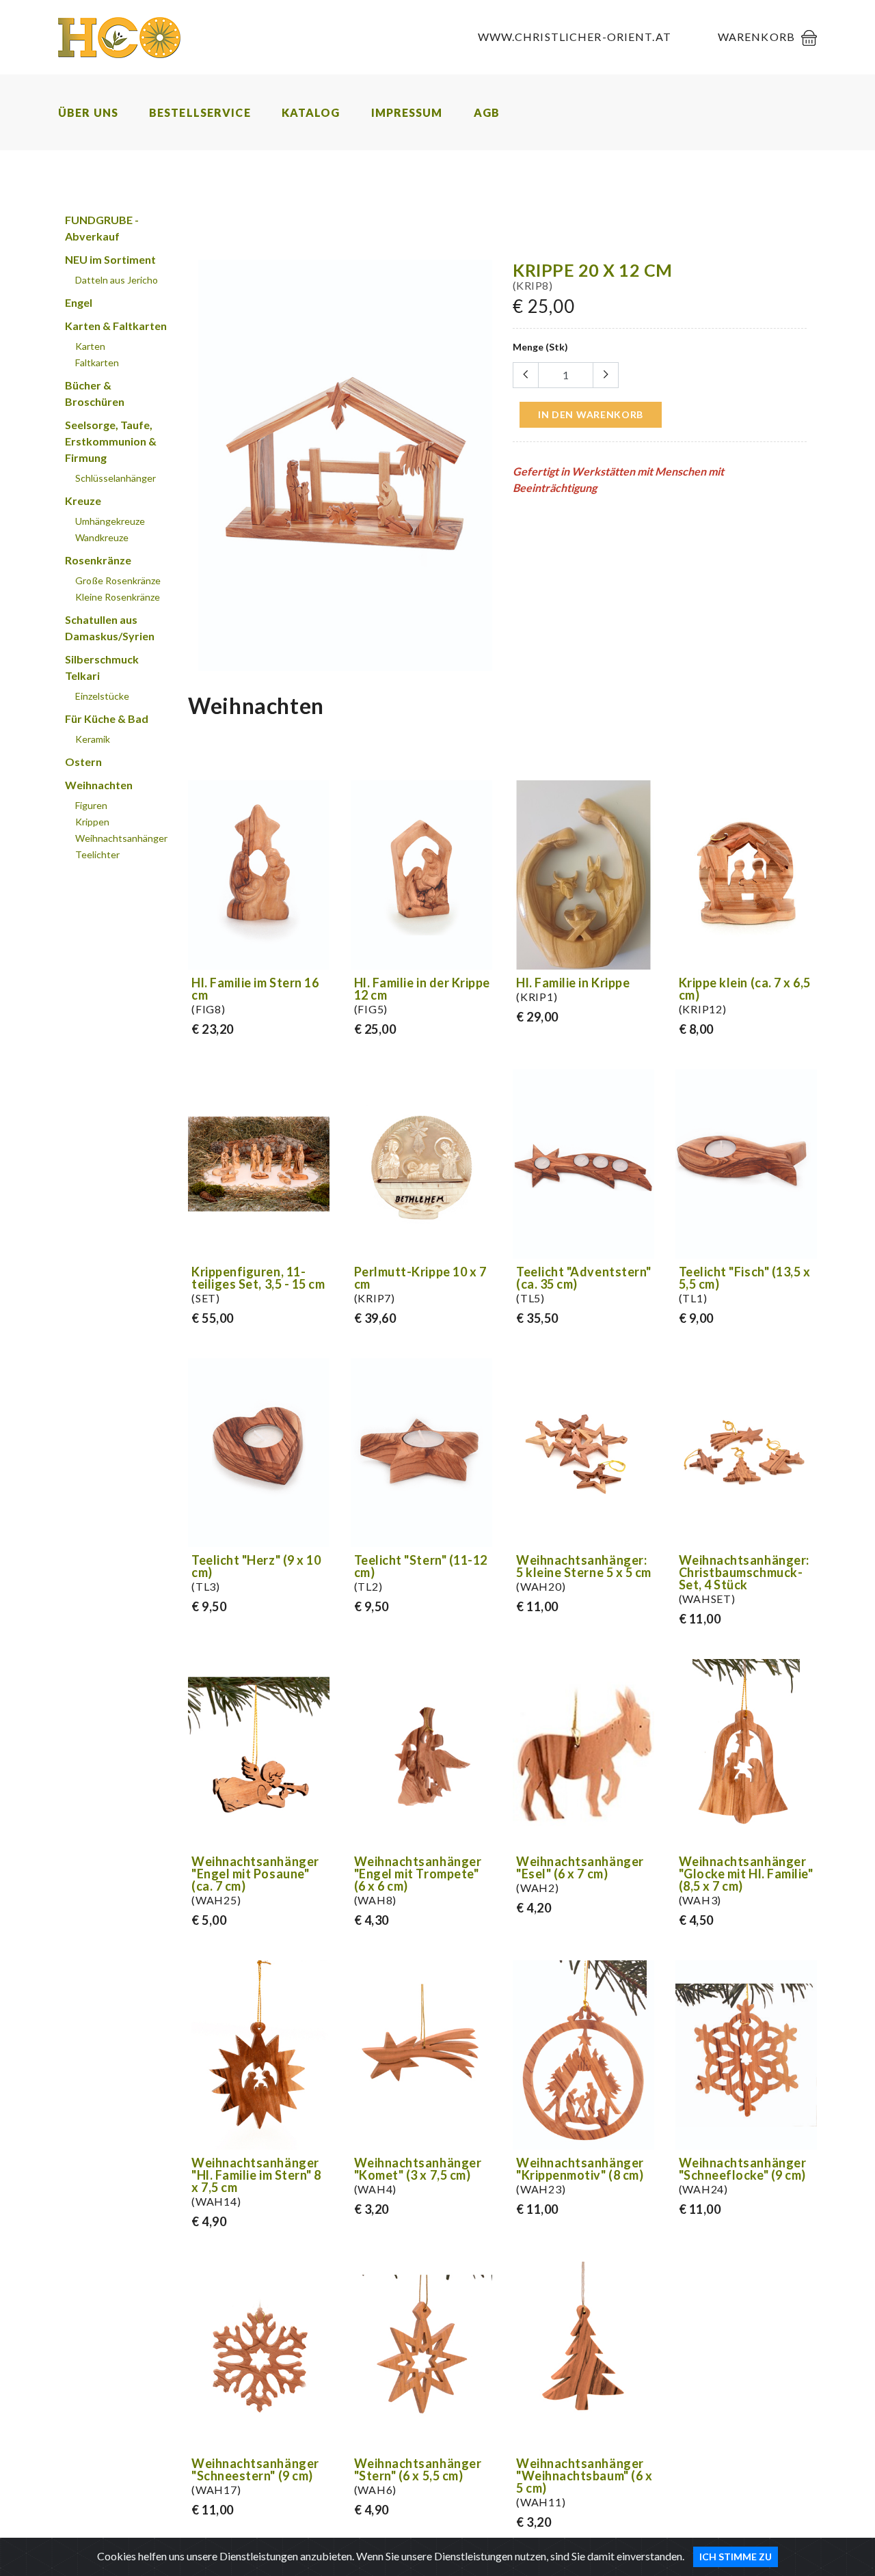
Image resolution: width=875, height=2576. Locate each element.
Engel (79, 302)
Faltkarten (97, 362)
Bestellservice (200, 112)
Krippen (92, 822)
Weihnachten (99, 785)
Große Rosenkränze (118, 580)
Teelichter (97, 854)
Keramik (93, 739)
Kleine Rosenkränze (118, 597)
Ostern (83, 762)
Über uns (88, 112)
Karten (90, 346)
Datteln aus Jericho (117, 280)
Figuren (91, 805)
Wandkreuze (102, 537)
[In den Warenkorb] (479, 658)
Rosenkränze (98, 560)
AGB (487, 112)
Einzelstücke (102, 696)
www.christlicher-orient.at (575, 37)
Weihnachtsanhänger (121, 838)
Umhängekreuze (110, 521)
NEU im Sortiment (110, 259)
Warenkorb (756, 37)
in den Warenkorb (591, 414)
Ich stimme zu (736, 2557)
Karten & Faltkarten (116, 326)
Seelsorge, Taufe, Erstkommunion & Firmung (111, 441)
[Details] (317, 957)
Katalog (311, 112)
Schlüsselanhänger (116, 478)
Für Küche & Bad (107, 718)
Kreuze (83, 501)
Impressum (407, 112)
